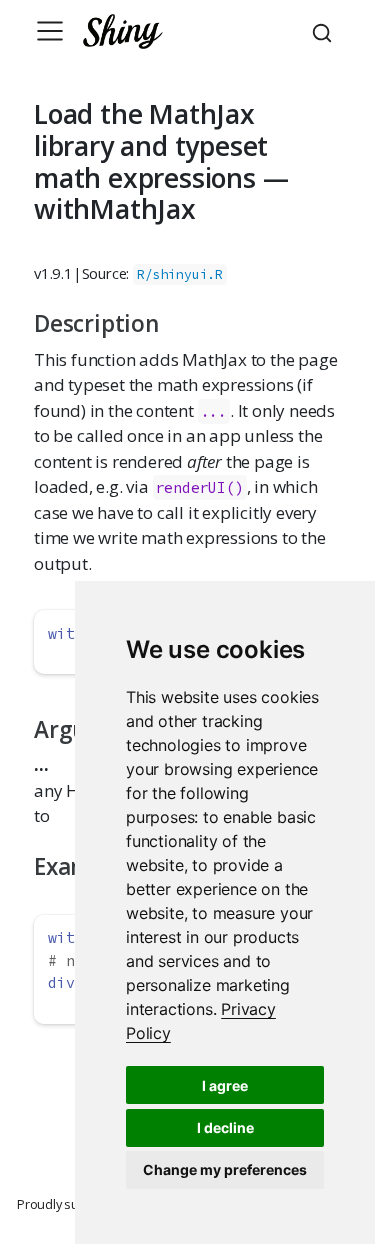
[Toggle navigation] (50, 31)
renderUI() (200, 487)
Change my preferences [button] (225, 1169)
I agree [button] (225, 1085)
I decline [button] (225, 1127)
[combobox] (325, 31)
